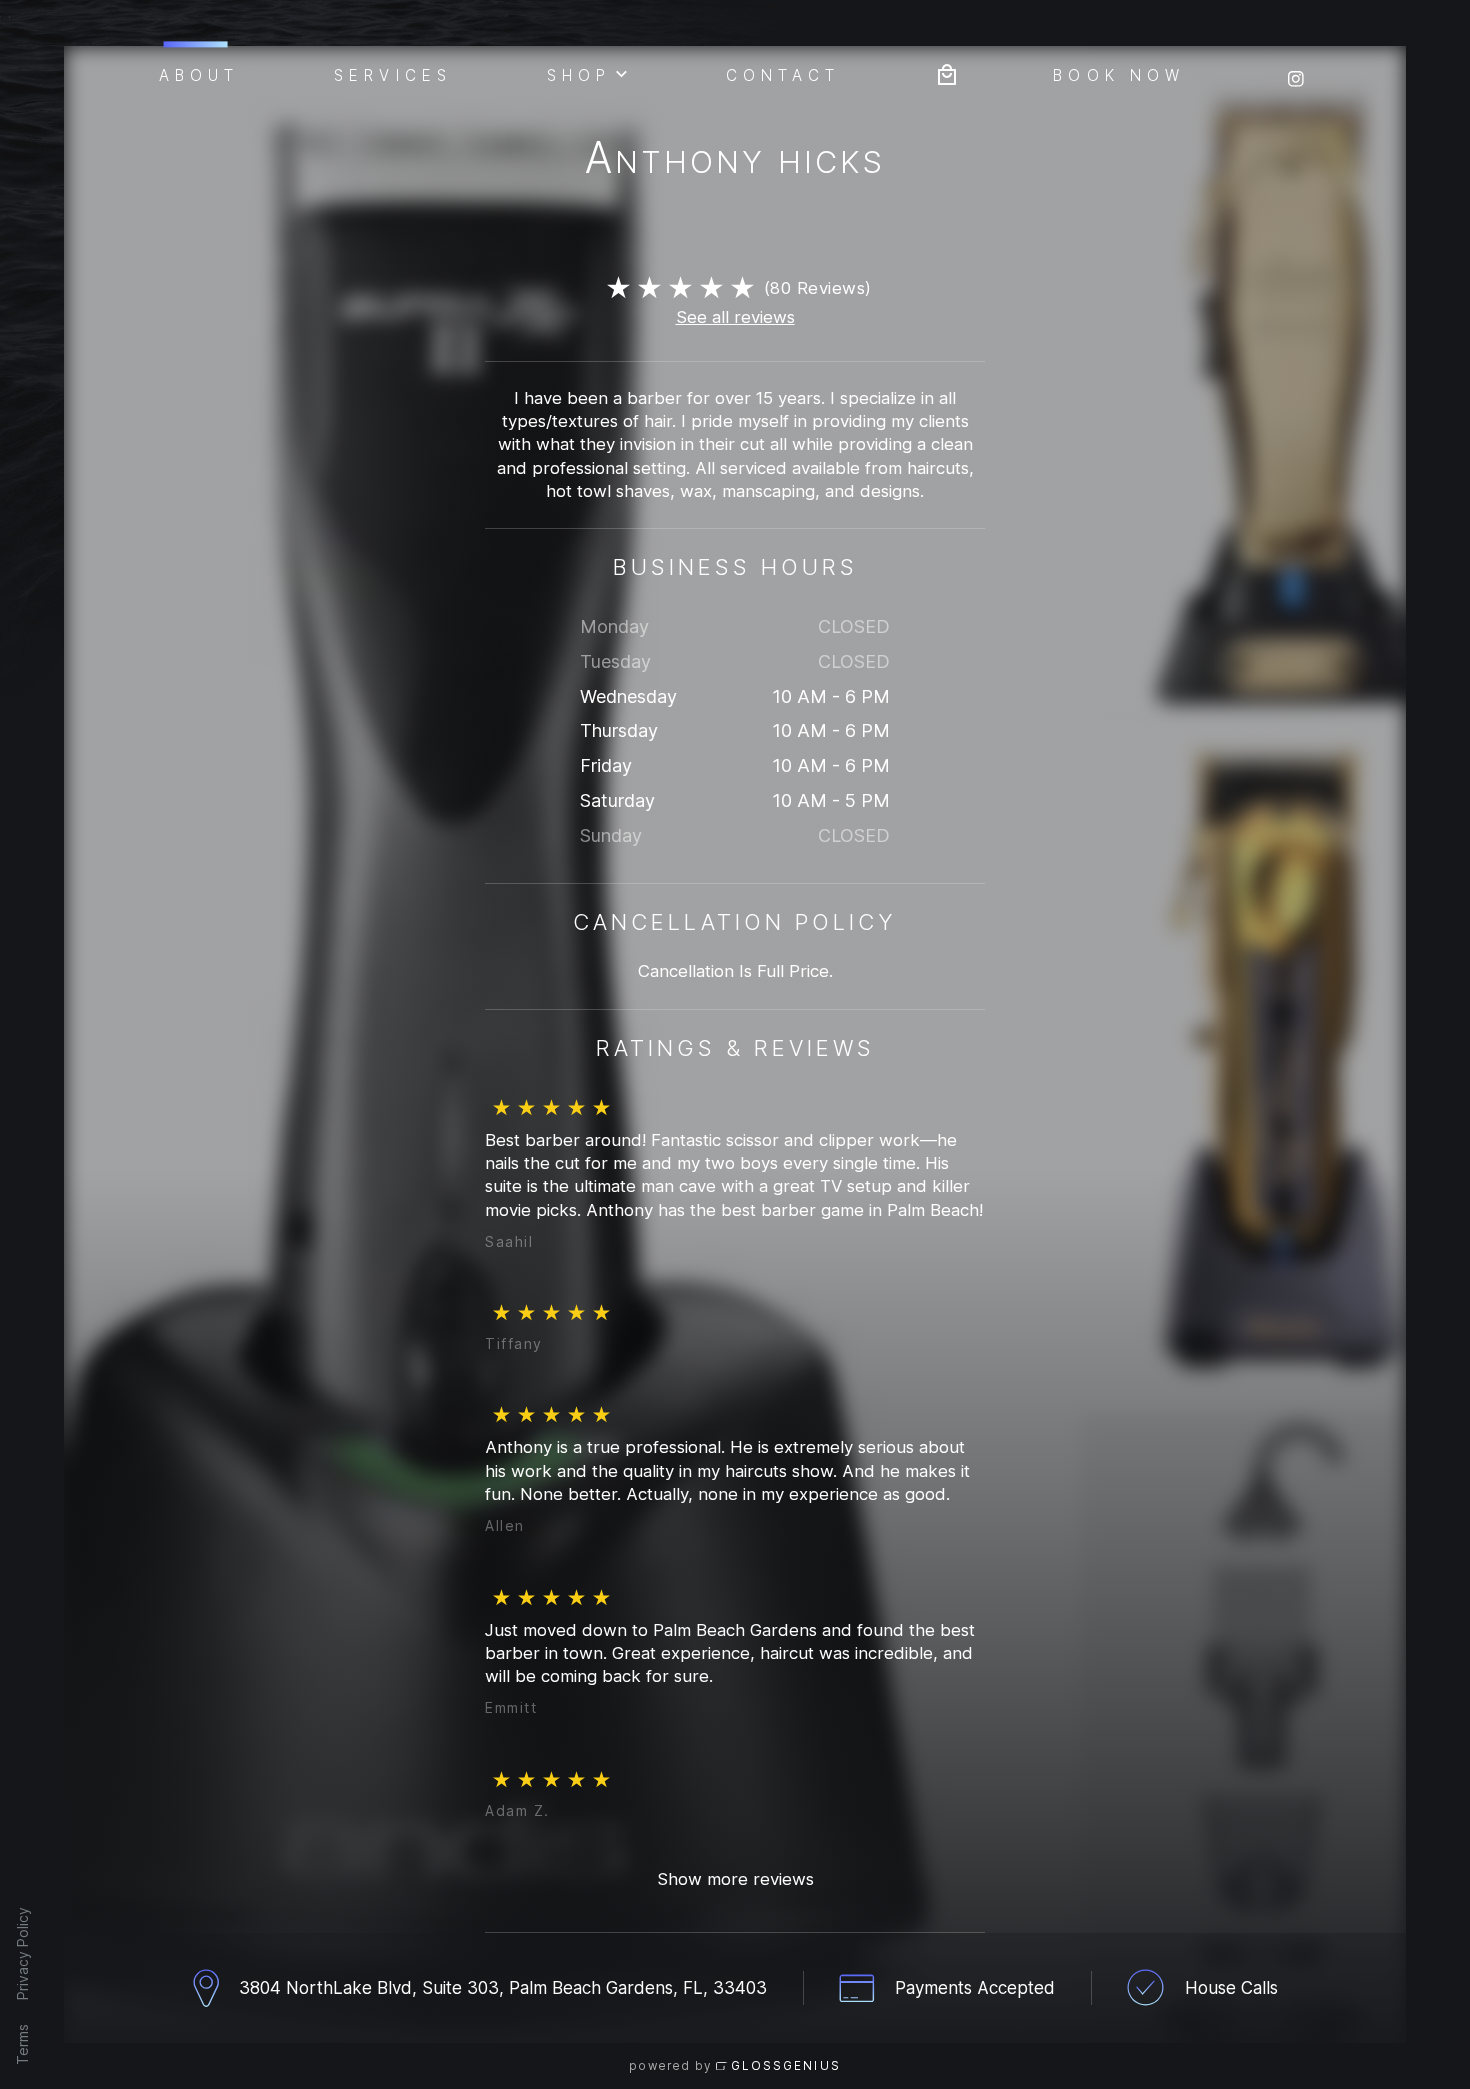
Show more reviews (735, 1879)
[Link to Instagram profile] (1296, 72)
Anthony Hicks (735, 161)
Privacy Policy (22, 1953)
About (199, 74)
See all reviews (735, 317)
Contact (783, 74)
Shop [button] (579, 74)
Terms (22, 2044)
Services (393, 74)
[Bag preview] (947, 72)
